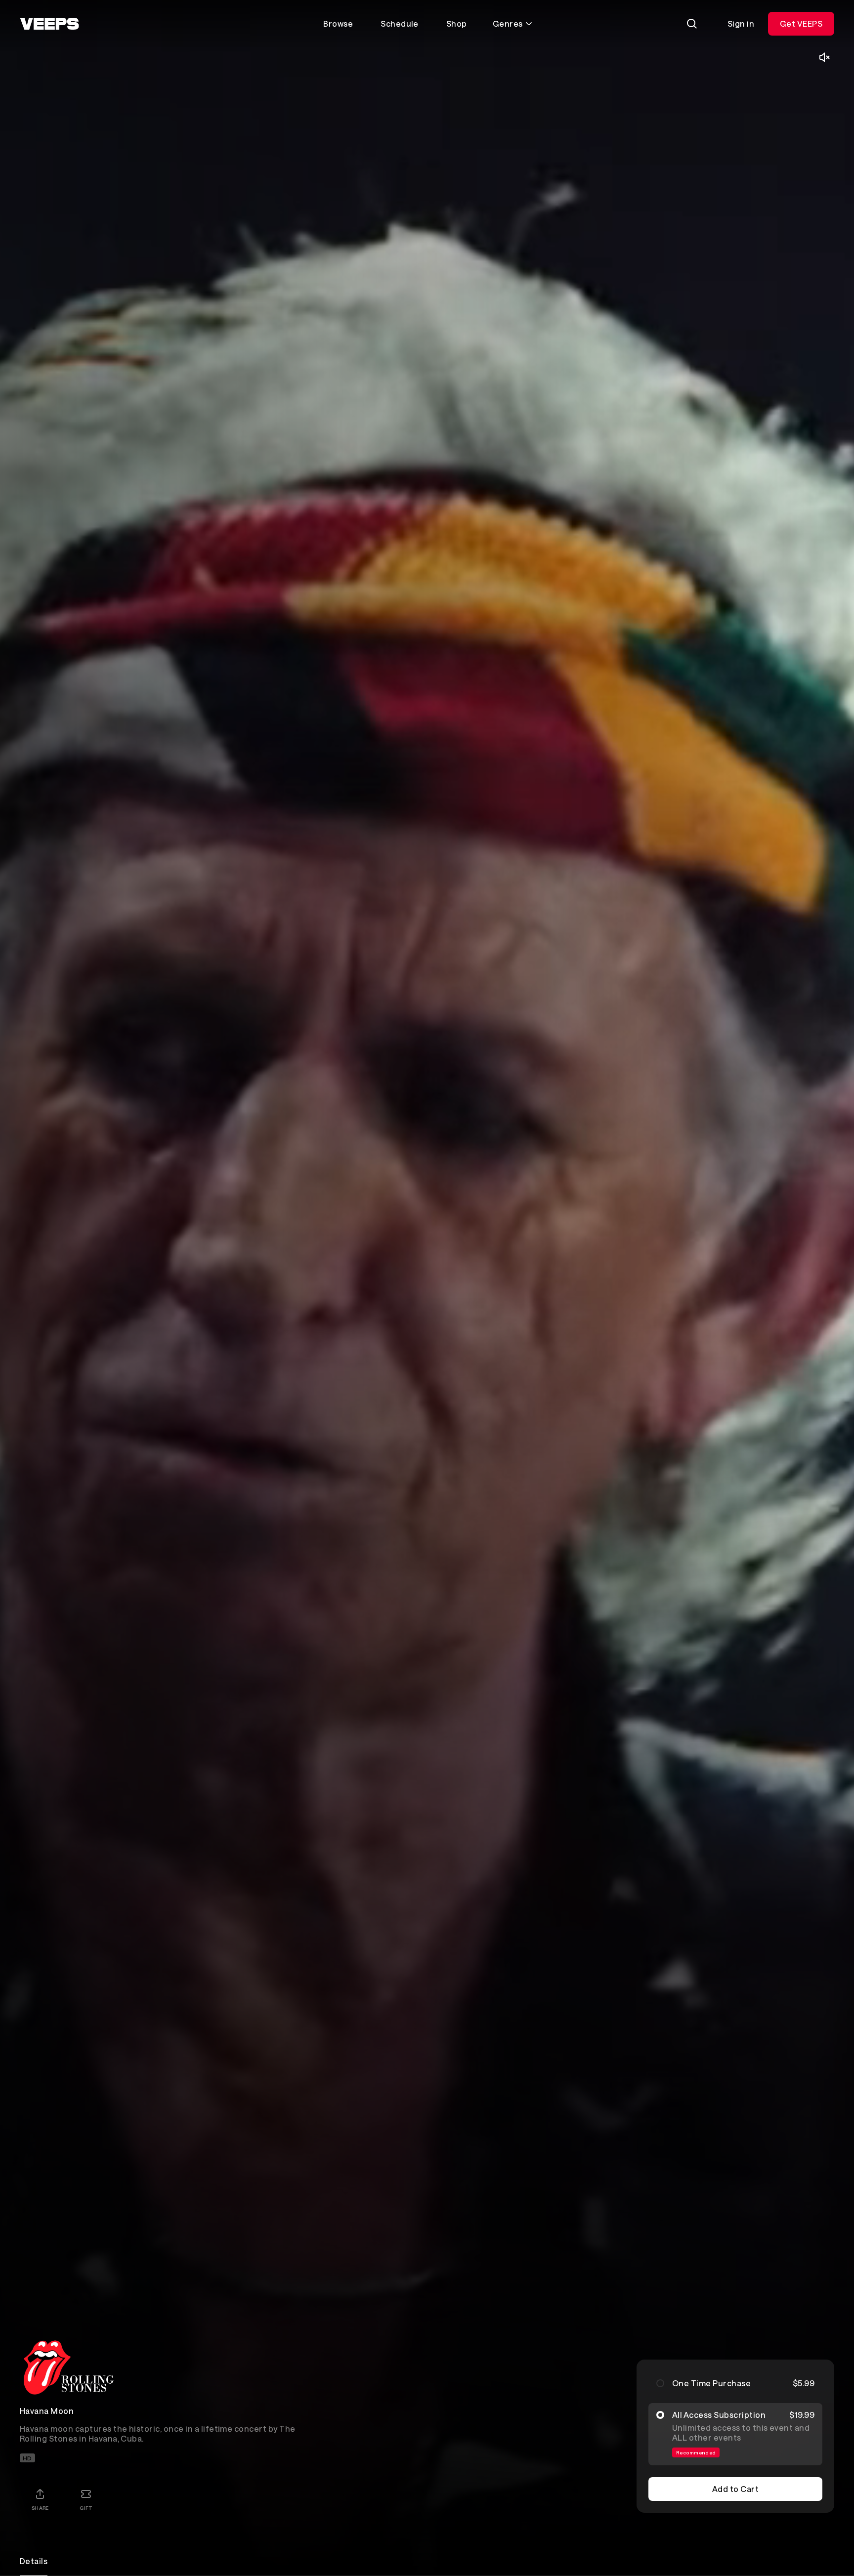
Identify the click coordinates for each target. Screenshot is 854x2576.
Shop (457, 23)
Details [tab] (34, 2561)
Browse (338, 23)
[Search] (692, 24)
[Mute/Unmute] (824, 57)
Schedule (400, 23)
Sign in (741, 23)
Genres (508, 23)
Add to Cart (735, 2489)
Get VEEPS (801, 23)
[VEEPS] (49, 24)
